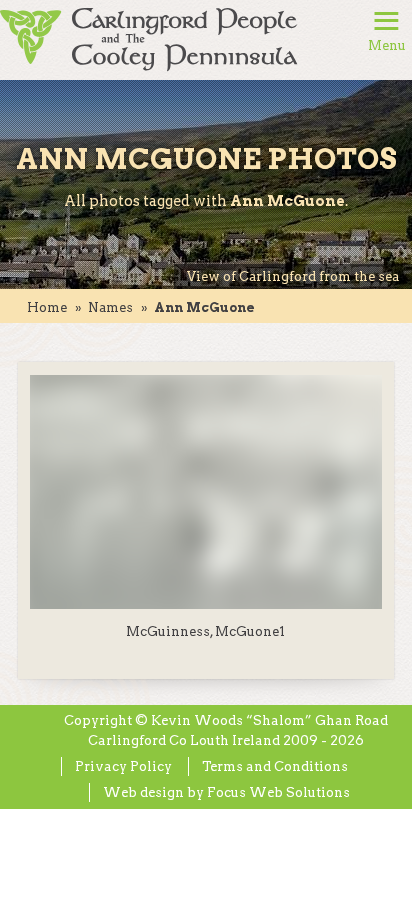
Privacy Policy (123, 766)
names (110, 307)
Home (47, 307)
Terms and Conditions (275, 766)
